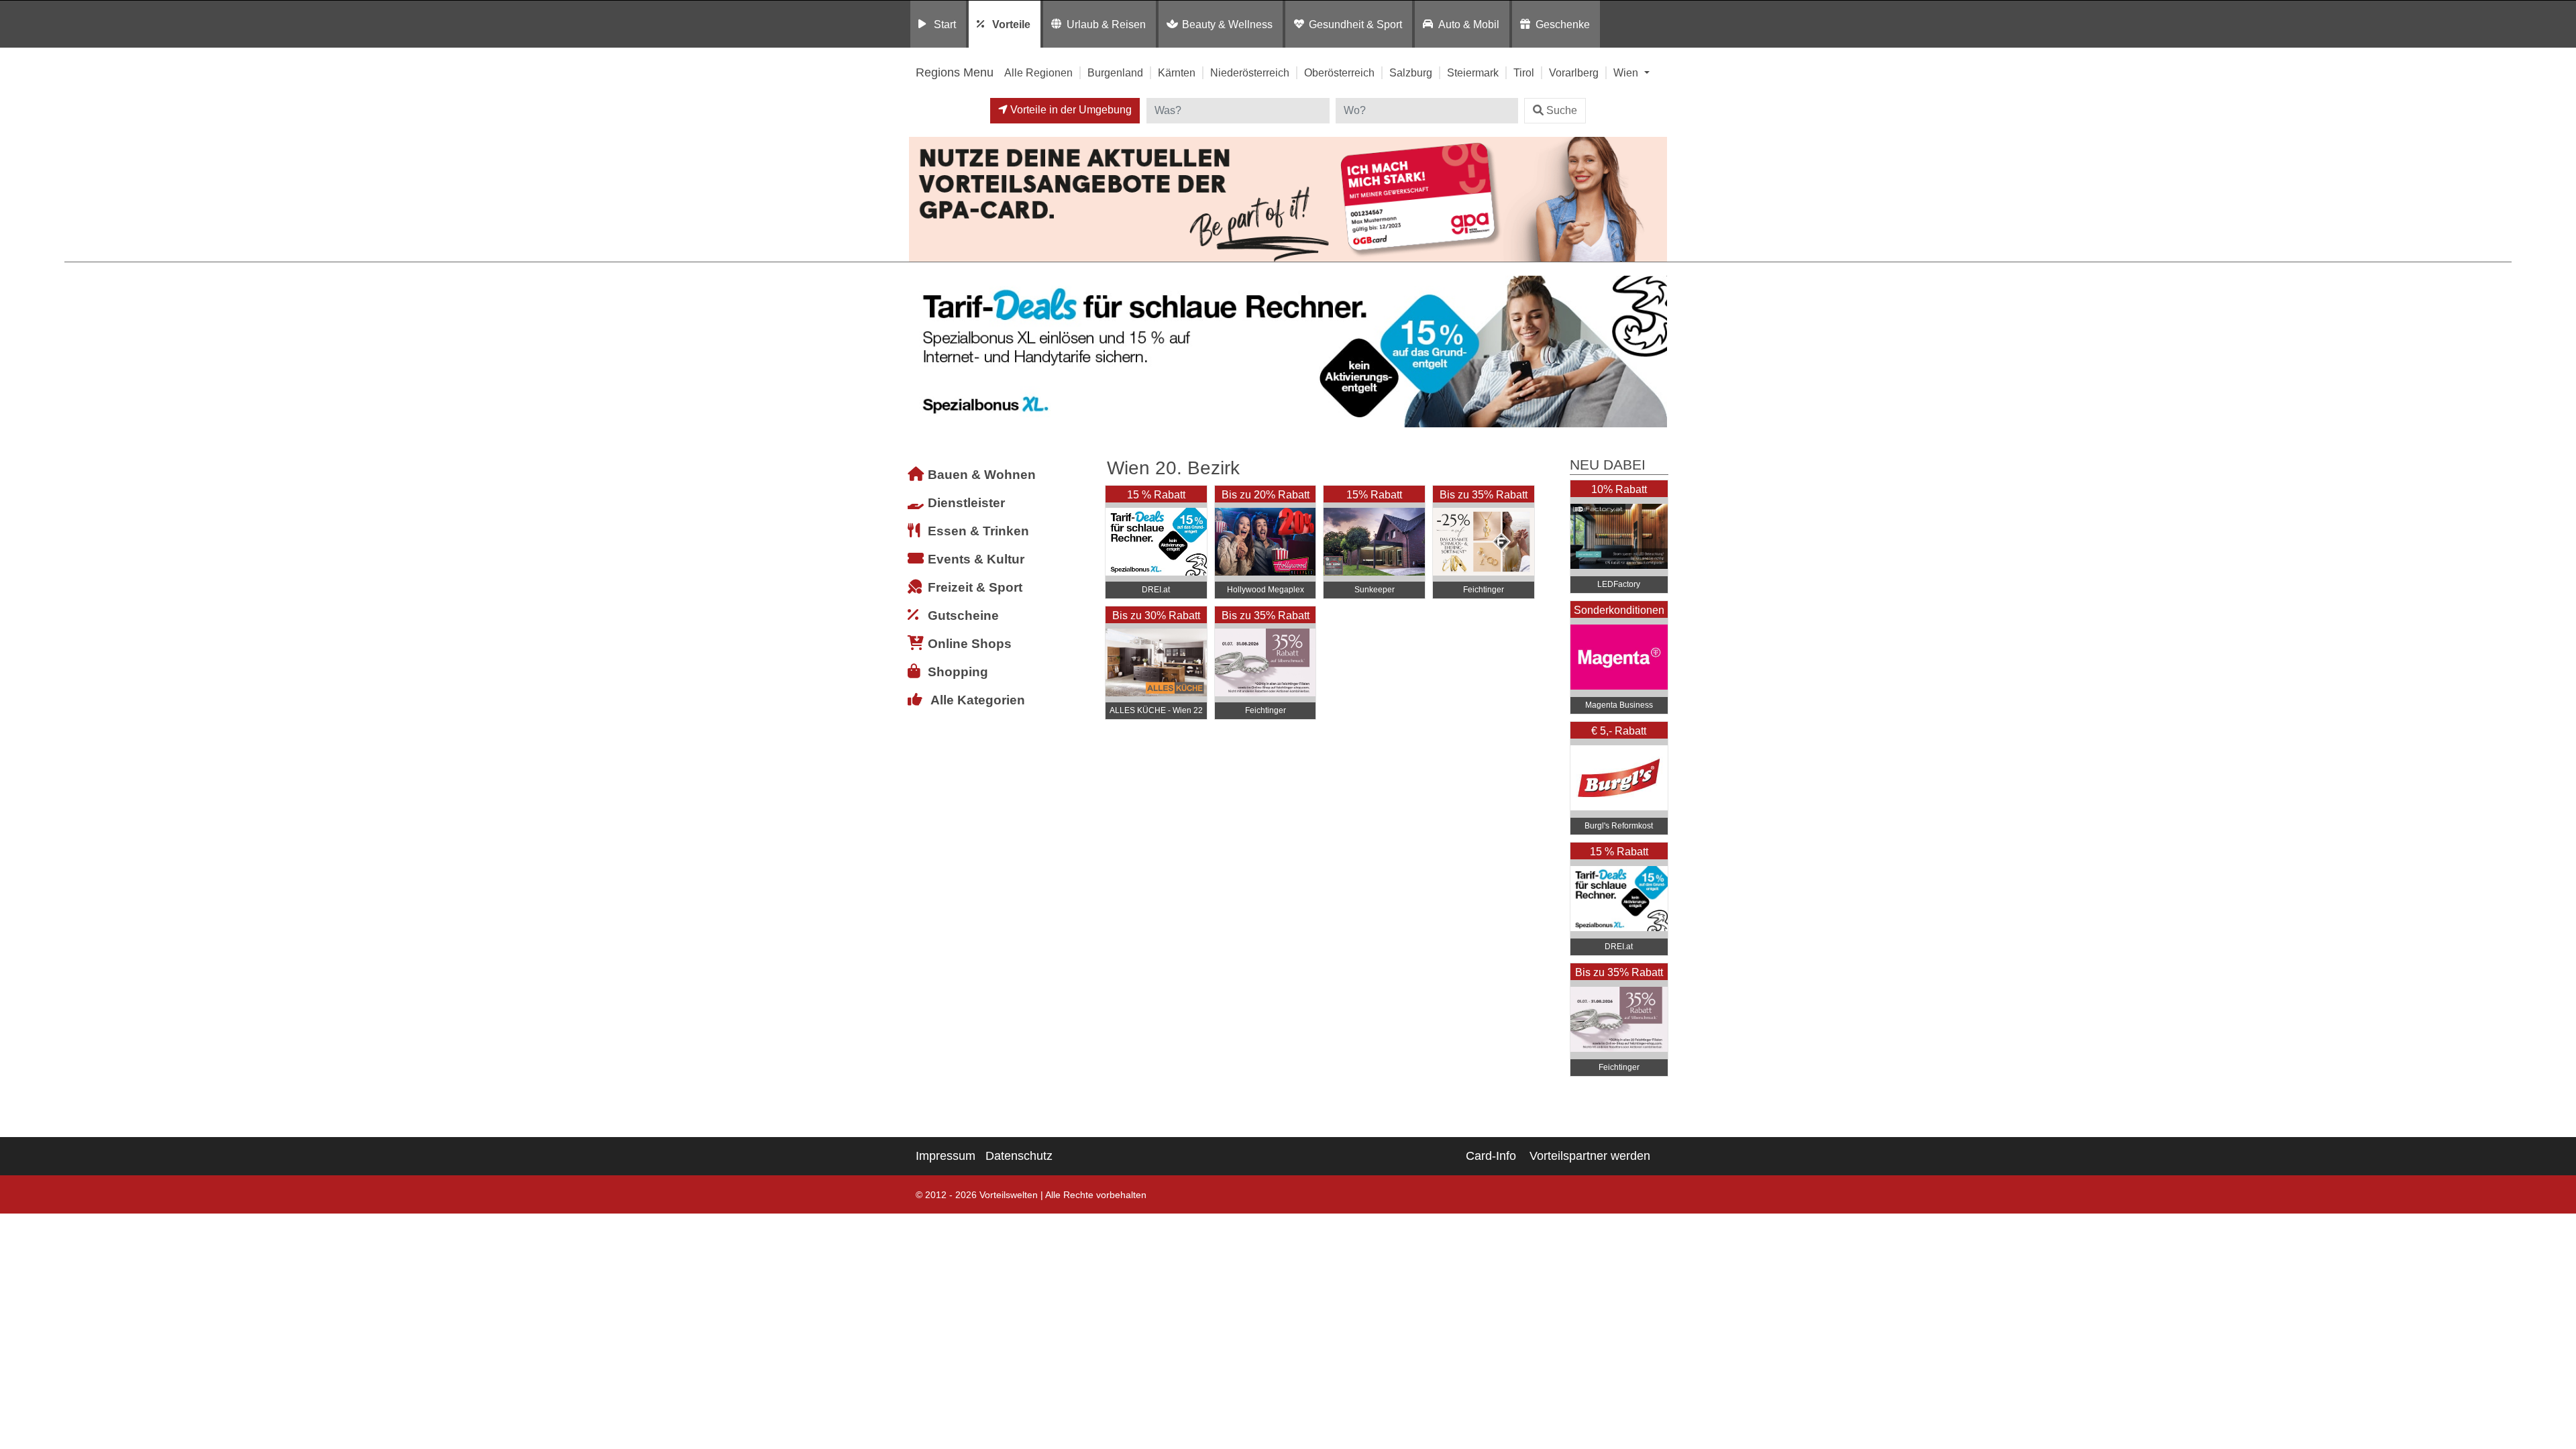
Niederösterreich (1250, 72)
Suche (1562, 110)
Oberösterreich (1339, 72)
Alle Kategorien (978, 700)
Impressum (946, 1156)
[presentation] (922, 352)
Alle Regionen (1038, 72)
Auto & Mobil (1469, 24)
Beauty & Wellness (1227, 24)
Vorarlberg (1574, 72)
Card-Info (1491, 1156)
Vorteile (1011, 24)
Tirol (1524, 72)
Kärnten (1177, 72)
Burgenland (1115, 72)
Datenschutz (1019, 1156)
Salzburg (1411, 72)
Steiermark (1473, 72)
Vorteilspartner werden (1590, 1156)
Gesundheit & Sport (1355, 24)
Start (945, 24)
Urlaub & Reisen (1106, 24)
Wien (1627, 72)
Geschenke (1563, 24)
